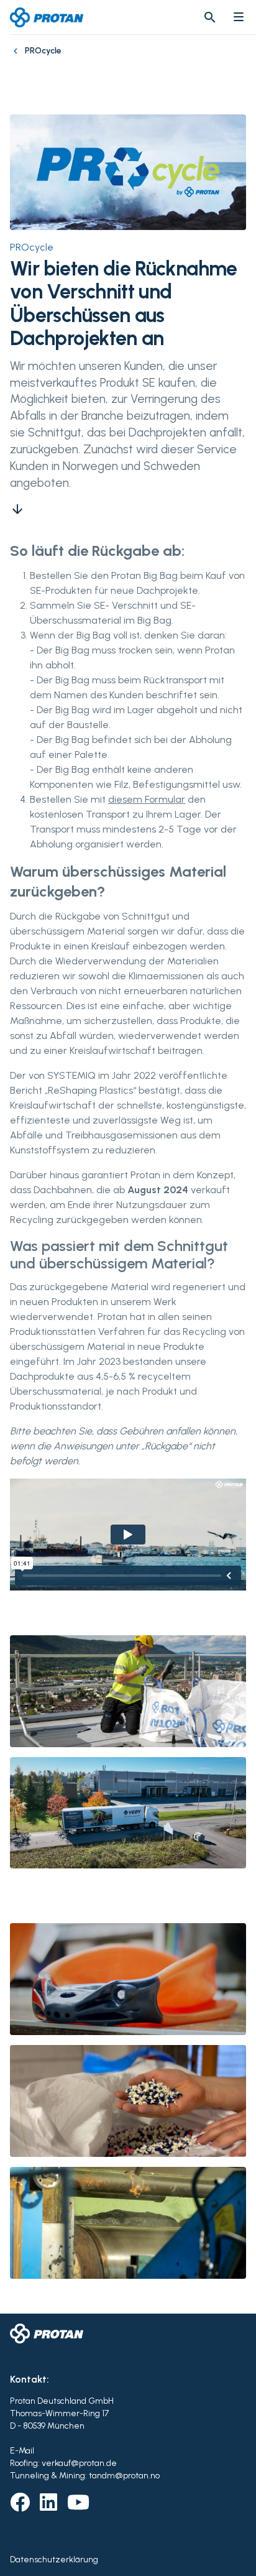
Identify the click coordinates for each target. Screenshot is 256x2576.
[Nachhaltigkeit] (17, 57)
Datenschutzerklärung (54, 2560)
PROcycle (32, 247)
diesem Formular (147, 799)
